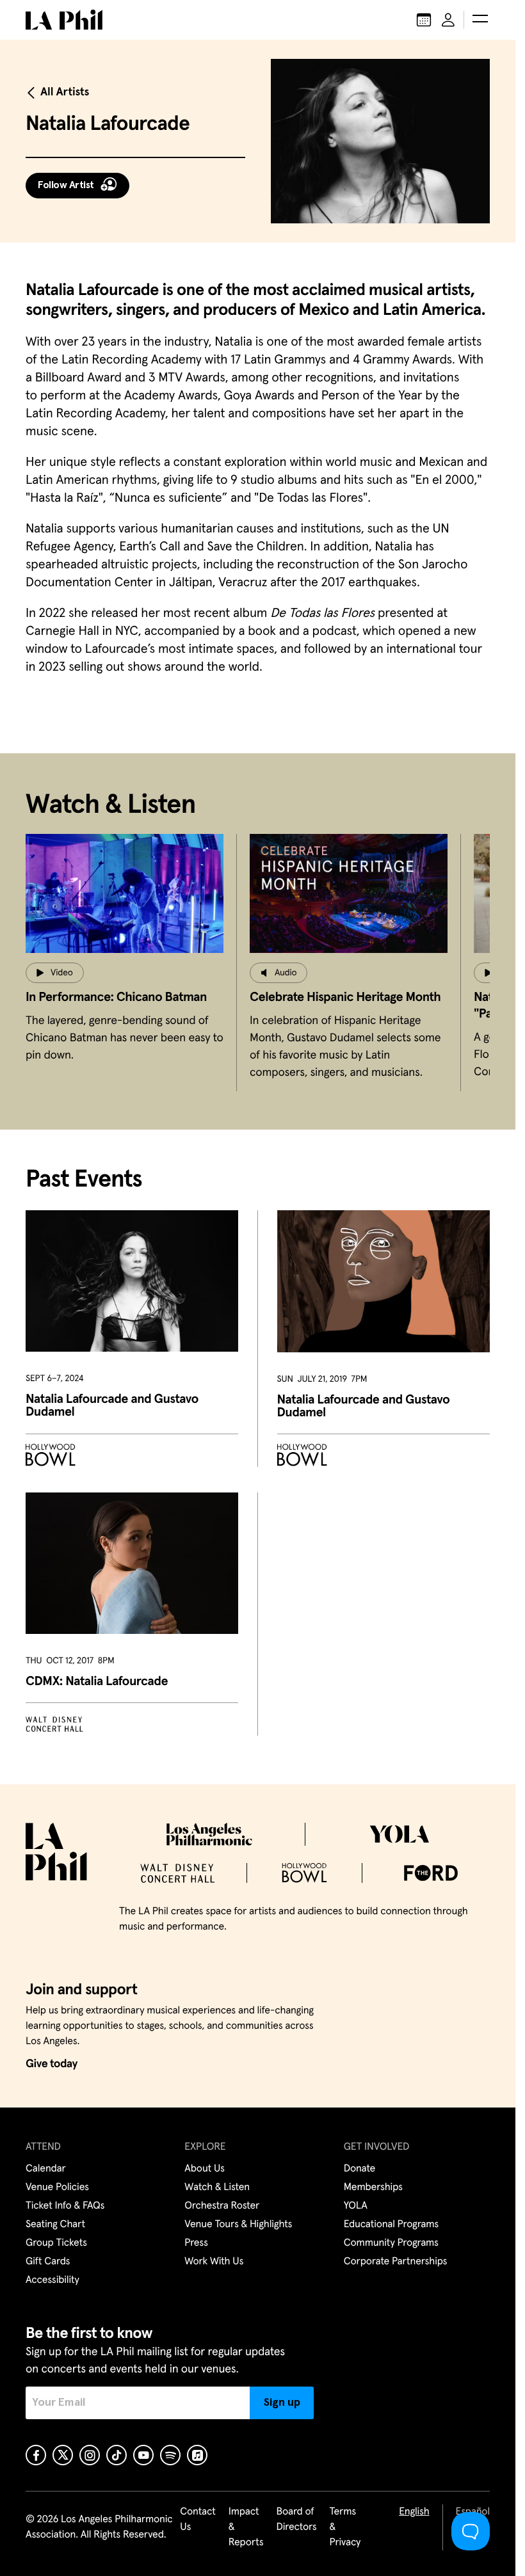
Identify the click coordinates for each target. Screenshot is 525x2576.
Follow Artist (66, 185)
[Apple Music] (197, 2455)
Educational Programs (391, 2225)
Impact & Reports (246, 2527)
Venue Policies (57, 2188)
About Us (205, 2169)
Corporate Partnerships (396, 2262)
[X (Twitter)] (63, 2455)
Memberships (373, 2188)
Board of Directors (296, 2520)
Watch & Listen (217, 2188)
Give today (52, 2064)
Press (196, 2243)
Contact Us (198, 2520)
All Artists (65, 92)
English (414, 2512)
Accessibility (52, 2280)
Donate (359, 2169)
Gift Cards (48, 2262)
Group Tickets (56, 2243)
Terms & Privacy (345, 2527)
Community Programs (391, 2243)
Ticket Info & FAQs (65, 2206)
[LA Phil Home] (64, 20)
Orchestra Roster (222, 2206)
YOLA (356, 2206)
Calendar (46, 2169)
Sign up (282, 2403)
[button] (480, 20)
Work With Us (214, 2262)
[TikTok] (117, 2455)
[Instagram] (90, 2455)
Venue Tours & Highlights (238, 2225)
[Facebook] (36, 2455)
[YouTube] (143, 2455)
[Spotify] (170, 2455)
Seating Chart (55, 2225)
